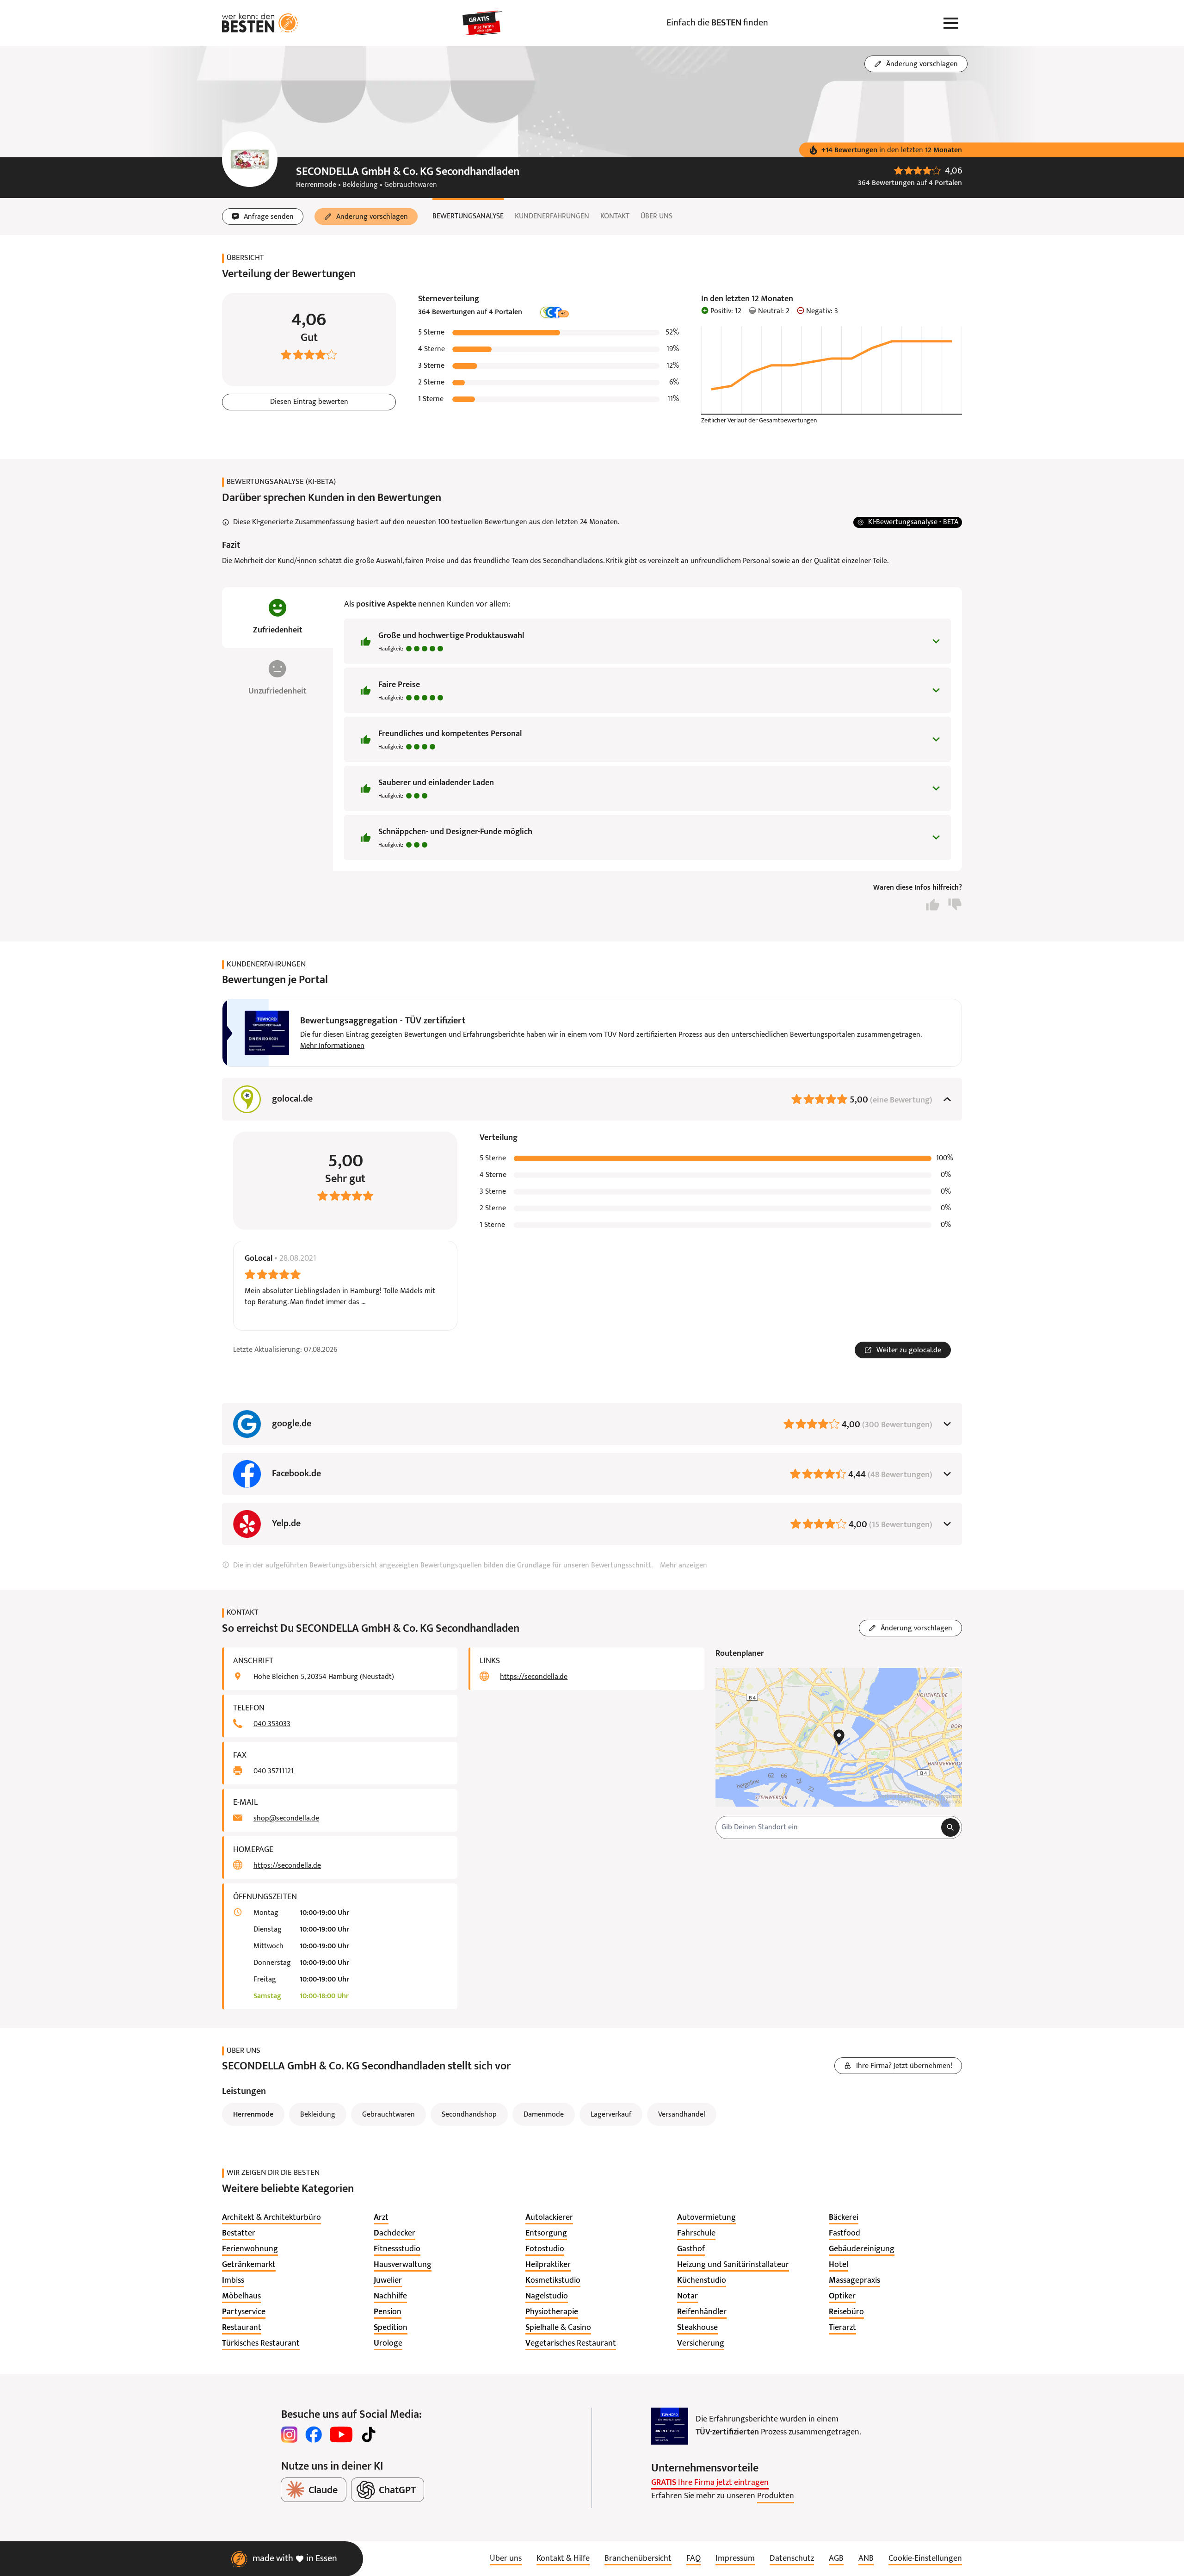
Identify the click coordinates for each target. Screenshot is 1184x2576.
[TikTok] (369, 2434)
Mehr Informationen (332, 1046)
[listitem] (271, 2218)
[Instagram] (290, 2434)
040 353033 (272, 1724)
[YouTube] (341, 2434)
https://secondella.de (287, 1866)
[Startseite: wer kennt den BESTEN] (260, 23)
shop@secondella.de (286, 1819)
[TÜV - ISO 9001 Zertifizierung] (670, 2426)
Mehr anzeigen (684, 1566)
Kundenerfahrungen (552, 217)
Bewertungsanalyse (468, 217)
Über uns (657, 217)
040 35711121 (274, 1771)
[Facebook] (314, 2434)
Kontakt (615, 217)
